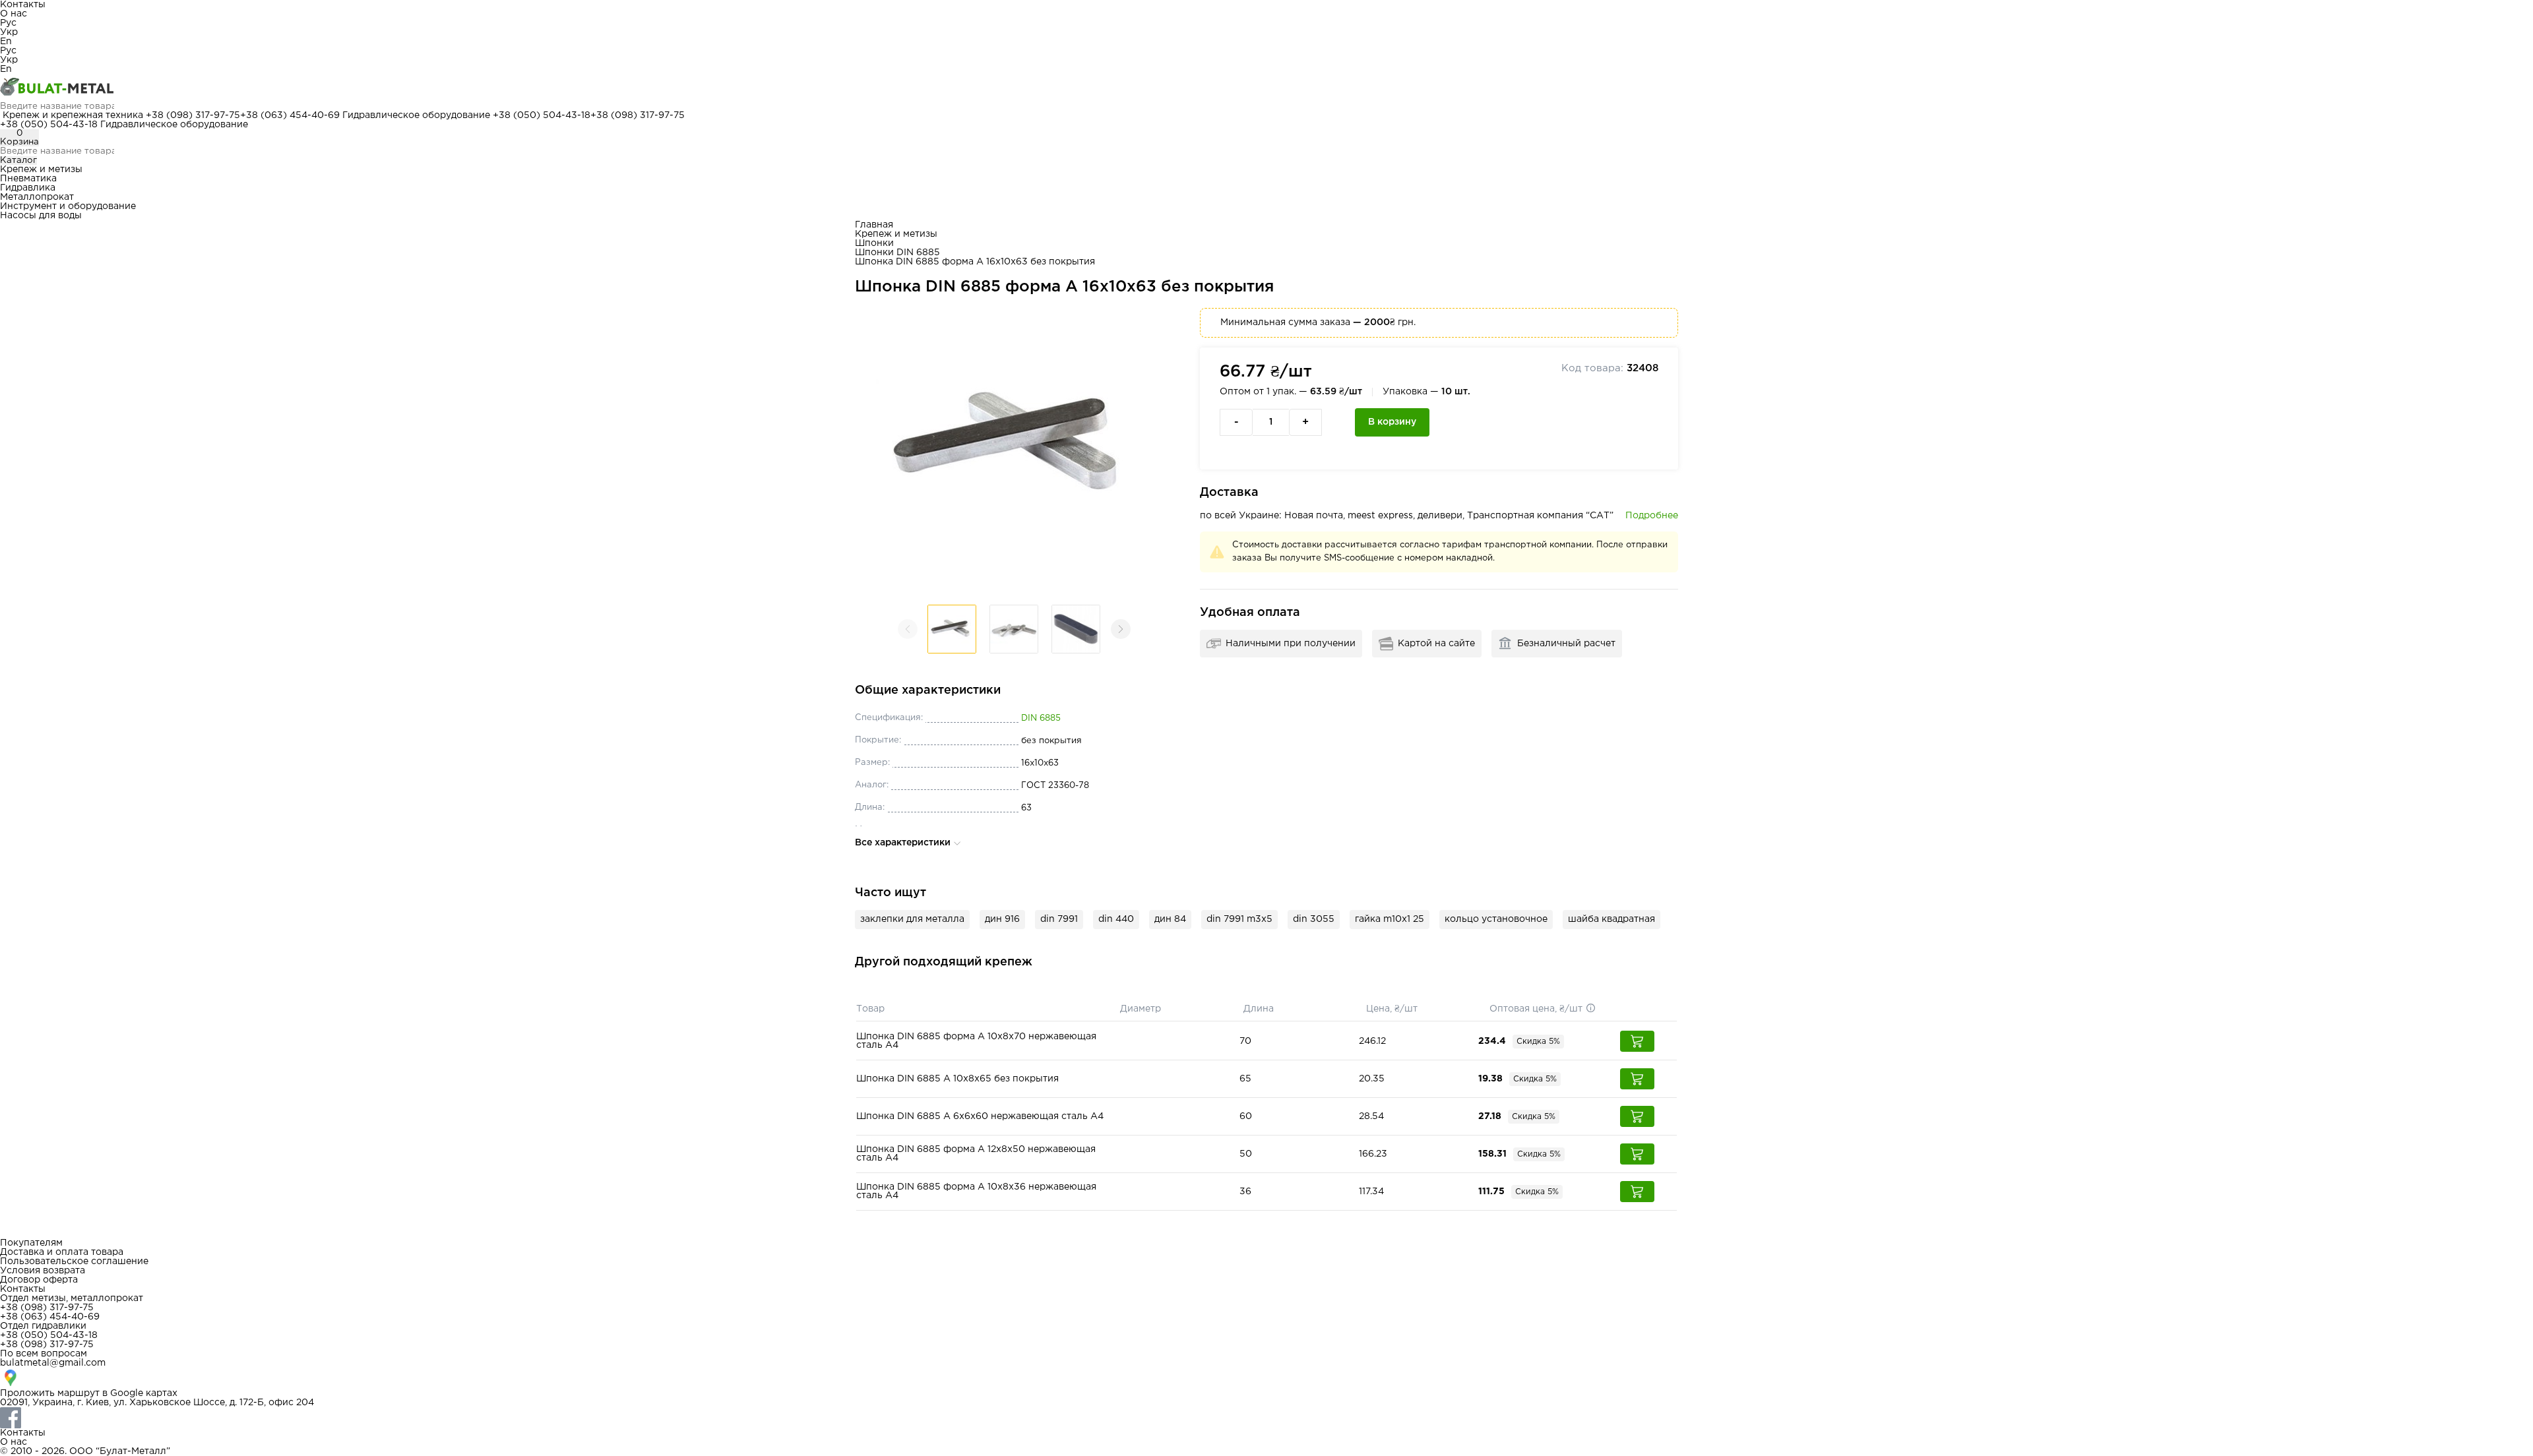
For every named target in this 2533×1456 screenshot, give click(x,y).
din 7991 (1059, 919)
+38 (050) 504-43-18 (542, 115)
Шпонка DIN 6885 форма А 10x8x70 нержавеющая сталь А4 (976, 1041)
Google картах (144, 1393)
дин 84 (1170, 919)
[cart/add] (1637, 1041)
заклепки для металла (912, 919)
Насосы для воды (41, 216)
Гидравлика (28, 188)
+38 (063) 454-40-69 (290, 115)
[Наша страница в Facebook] (1266, 1418)
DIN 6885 (1041, 718)
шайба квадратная (1611, 919)
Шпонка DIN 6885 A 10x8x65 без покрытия (957, 1079)
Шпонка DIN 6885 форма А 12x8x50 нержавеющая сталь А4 (976, 1154)
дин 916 (1002, 919)
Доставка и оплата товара (62, 1252)
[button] (1121, 629)
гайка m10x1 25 (1390, 919)
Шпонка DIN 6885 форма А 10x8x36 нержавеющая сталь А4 (976, 1191)
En (6, 42)
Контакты (23, 5)
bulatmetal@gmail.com (53, 1363)
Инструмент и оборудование (68, 206)
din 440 (1116, 919)
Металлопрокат (37, 197)
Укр (9, 32)
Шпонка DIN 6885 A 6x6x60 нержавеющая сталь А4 (980, 1116)
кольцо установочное (1496, 919)
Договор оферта (39, 1280)
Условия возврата (43, 1271)
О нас (14, 14)
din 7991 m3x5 (1239, 919)
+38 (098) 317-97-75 (193, 115)
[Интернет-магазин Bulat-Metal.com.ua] (1266, 88)
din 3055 (1314, 919)
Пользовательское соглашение (74, 1261)
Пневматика (28, 179)
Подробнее (1652, 516)
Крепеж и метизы (41, 169)
